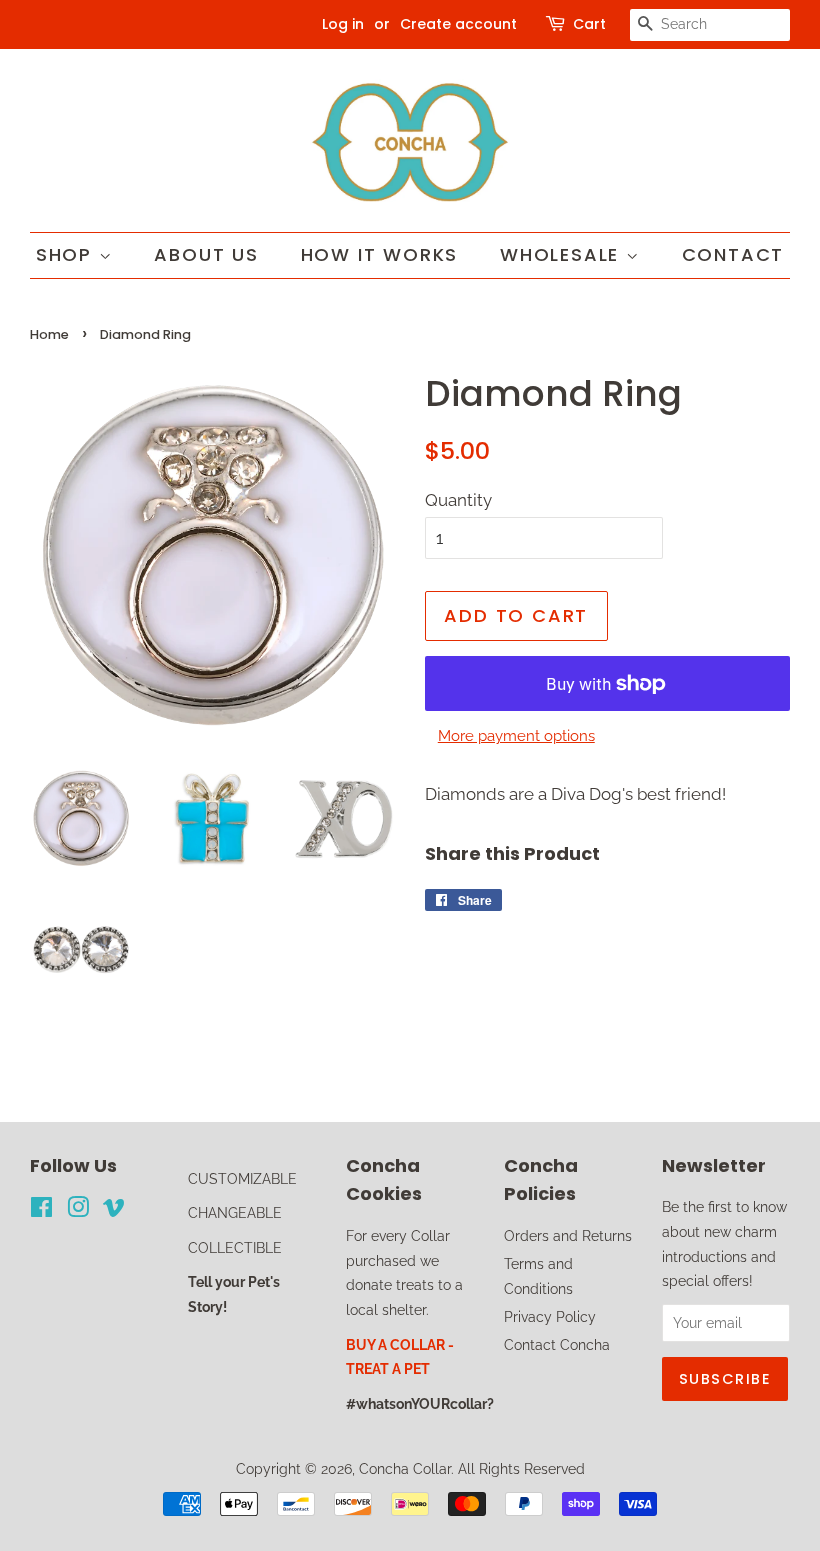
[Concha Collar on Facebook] (41, 1210)
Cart (589, 24)
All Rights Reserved (521, 1468)
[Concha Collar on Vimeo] (114, 1210)
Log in (343, 24)
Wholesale (563, 254)
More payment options (516, 736)
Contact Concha (557, 1344)
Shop (67, 254)
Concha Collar (405, 1468)
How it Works (380, 254)
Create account (458, 24)
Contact (733, 254)
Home (49, 334)
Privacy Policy (550, 1316)
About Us (206, 254)
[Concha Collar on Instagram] (78, 1210)
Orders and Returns (568, 1235)
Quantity (458, 500)
